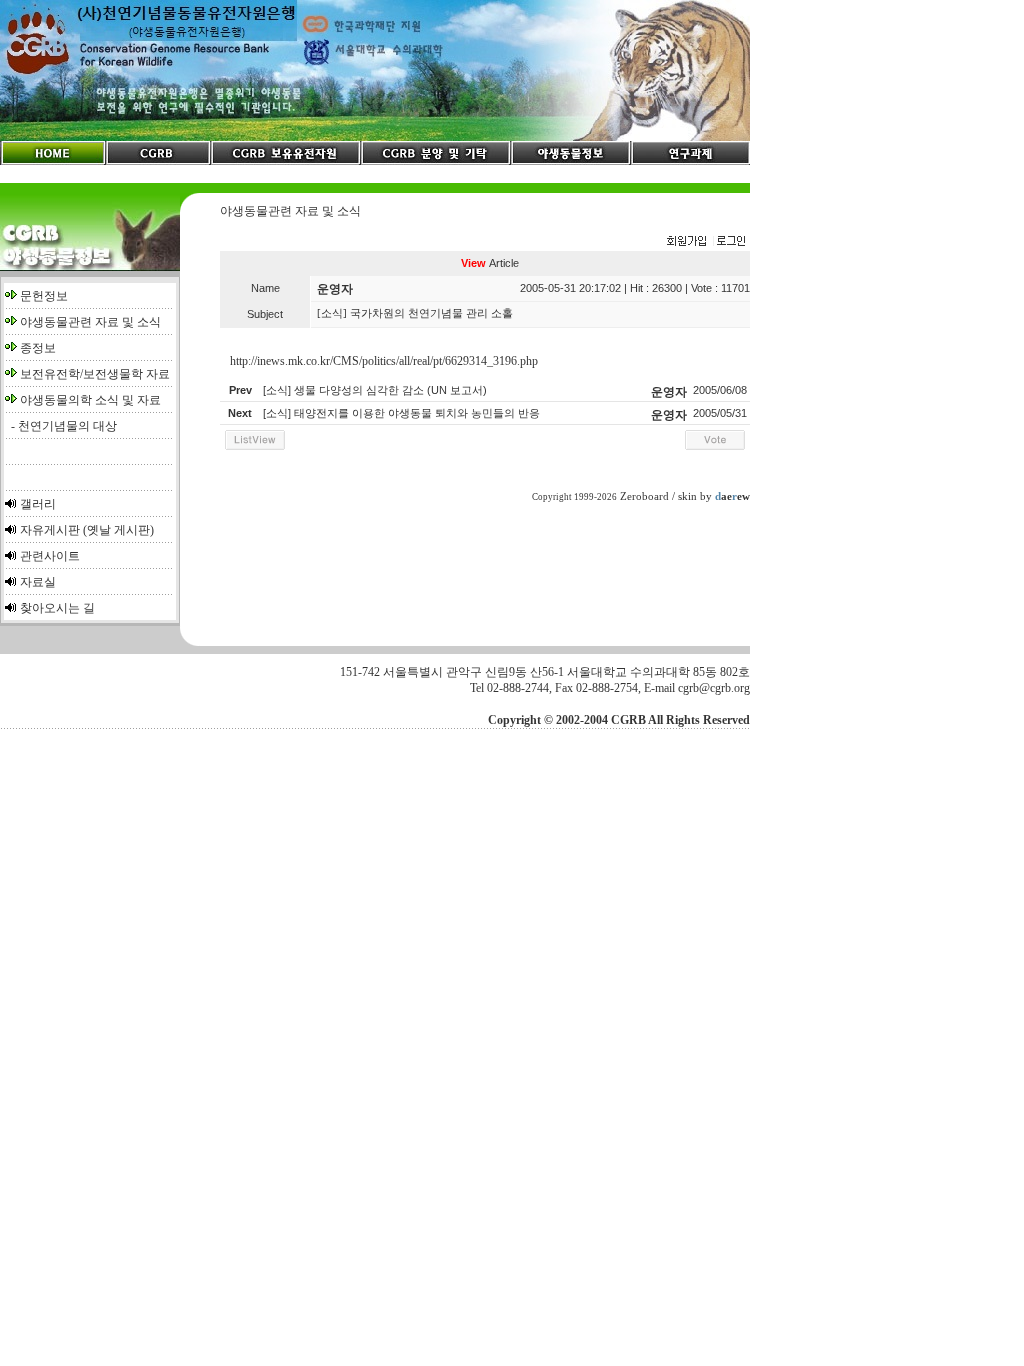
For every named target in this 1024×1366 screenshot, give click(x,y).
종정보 (38, 348)
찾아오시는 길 (57, 608)
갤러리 (38, 504)
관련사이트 (50, 556)
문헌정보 (44, 296)
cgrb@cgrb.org (714, 688)
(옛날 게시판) (118, 530)
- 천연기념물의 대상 (61, 426)
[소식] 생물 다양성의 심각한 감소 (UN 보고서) (375, 390)
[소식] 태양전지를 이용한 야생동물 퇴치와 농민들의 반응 (401, 413)
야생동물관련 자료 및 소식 (90, 322)
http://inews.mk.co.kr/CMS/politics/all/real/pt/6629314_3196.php (384, 361)
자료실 (38, 582)
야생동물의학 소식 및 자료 (90, 400)
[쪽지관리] (706, 242)
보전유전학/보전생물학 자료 (95, 374)
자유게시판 (50, 530)
